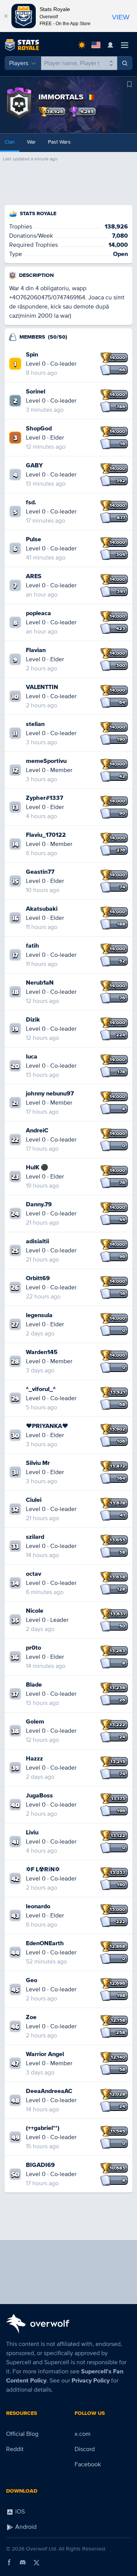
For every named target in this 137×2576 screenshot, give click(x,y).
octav (33, 1574)
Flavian (36, 650)
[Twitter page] (37, 2562)
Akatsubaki (42, 909)
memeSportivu (46, 761)
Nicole (35, 1611)
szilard (35, 1537)
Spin (32, 355)
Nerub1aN (40, 983)
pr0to (33, 1648)
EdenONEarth (45, 1943)
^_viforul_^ (41, 1389)
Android (25, 2527)
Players (19, 63)
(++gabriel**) (43, 2128)
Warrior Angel (45, 2054)
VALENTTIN (42, 687)
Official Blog (22, 2434)
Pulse (33, 539)
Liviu (32, 1832)
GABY (34, 465)
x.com (83, 2434)
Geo (32, 1980)
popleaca (38, 613)
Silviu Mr (38, 1463)
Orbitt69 (38, 1278)
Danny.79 (39, 1204)
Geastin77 (40, 872)
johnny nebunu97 (50, 1094)
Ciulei (34, 1500)
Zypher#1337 (45, 798)
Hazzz (34, 1759)
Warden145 (42, 1352)
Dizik (33, 1020)
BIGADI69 (40, 2165)
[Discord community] (23, 2562)
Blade (34, 1685)
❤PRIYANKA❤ (47, 1426)
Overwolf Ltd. (41, 2549)
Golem (35, 1722)
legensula (39, 1315)
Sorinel (36, 392)
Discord (85, 2449)
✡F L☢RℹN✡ (43, 1869)
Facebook (88, 2464)
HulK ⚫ (37, 1167)
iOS (19, 2512)
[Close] (6, 16)
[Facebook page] (9, 2562)
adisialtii (37, 1241)
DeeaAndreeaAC (49, 2091)
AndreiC (37, 1130)
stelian (35, 724)
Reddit (15, 2449)
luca (32, 1057)
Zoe (31, 2017)
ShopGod (39, 429)
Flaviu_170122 (46, 835)
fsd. (31, 502)
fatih (33, 946)
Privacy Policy (91, 2381)
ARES (34, 576)
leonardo (38, 1906)
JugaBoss (39, 1796)
